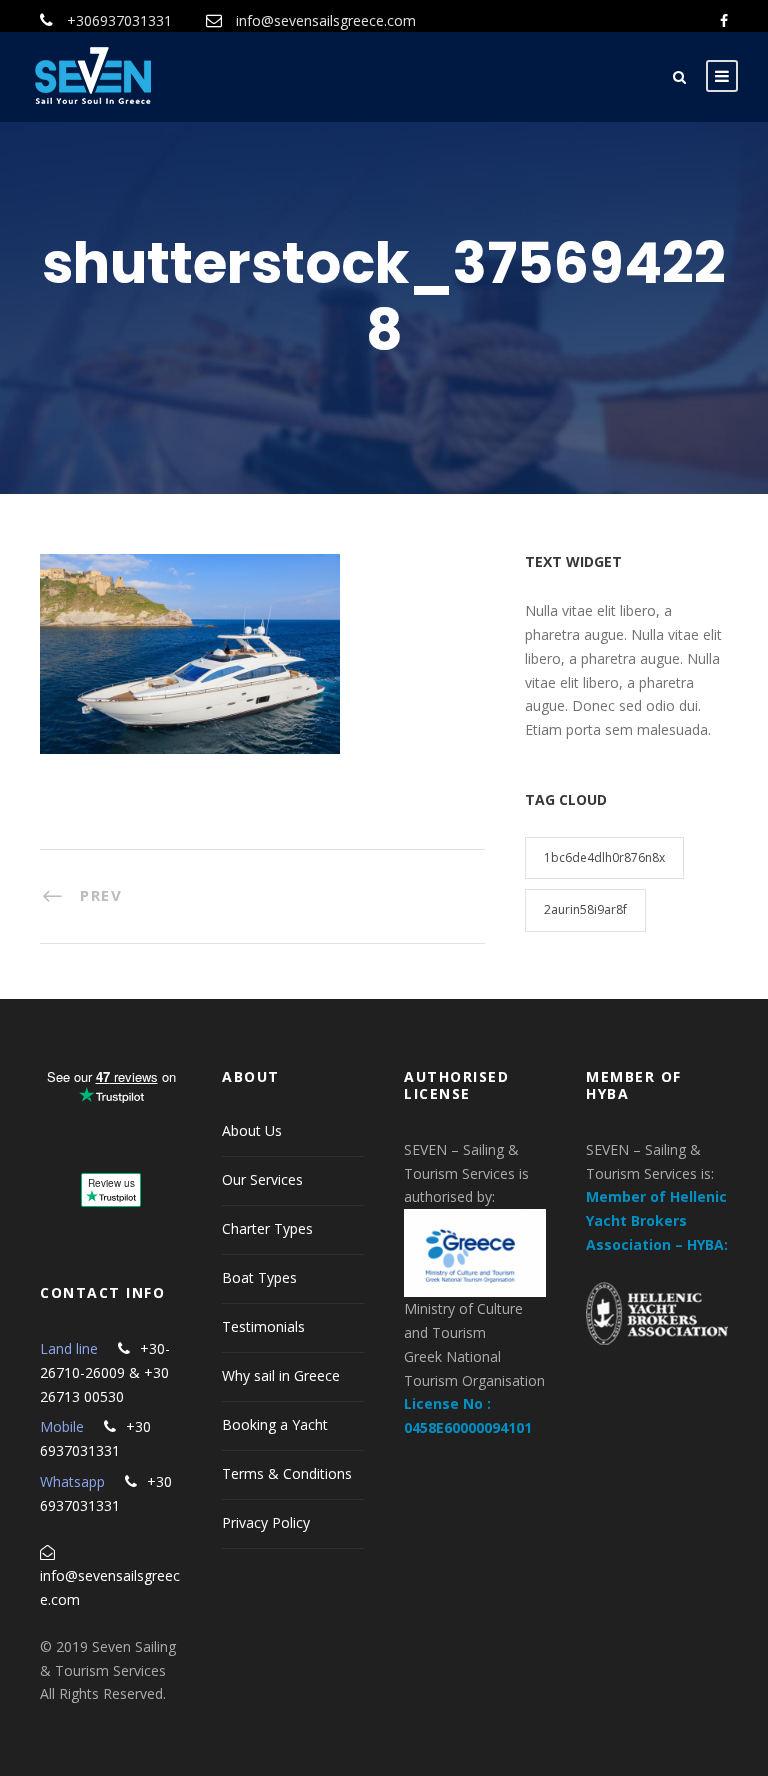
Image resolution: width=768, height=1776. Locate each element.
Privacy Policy (266, 1522)
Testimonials (263, 1326)
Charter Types (267, 1228)
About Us (252, 1130)
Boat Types (259, 1277)
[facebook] (724, 20)
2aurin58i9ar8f (585, 909)
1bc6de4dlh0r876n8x (604, 857)
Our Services (262, 1179)
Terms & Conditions (287, 1473)
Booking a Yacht (275, 1424)
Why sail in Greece (281, 1375)
